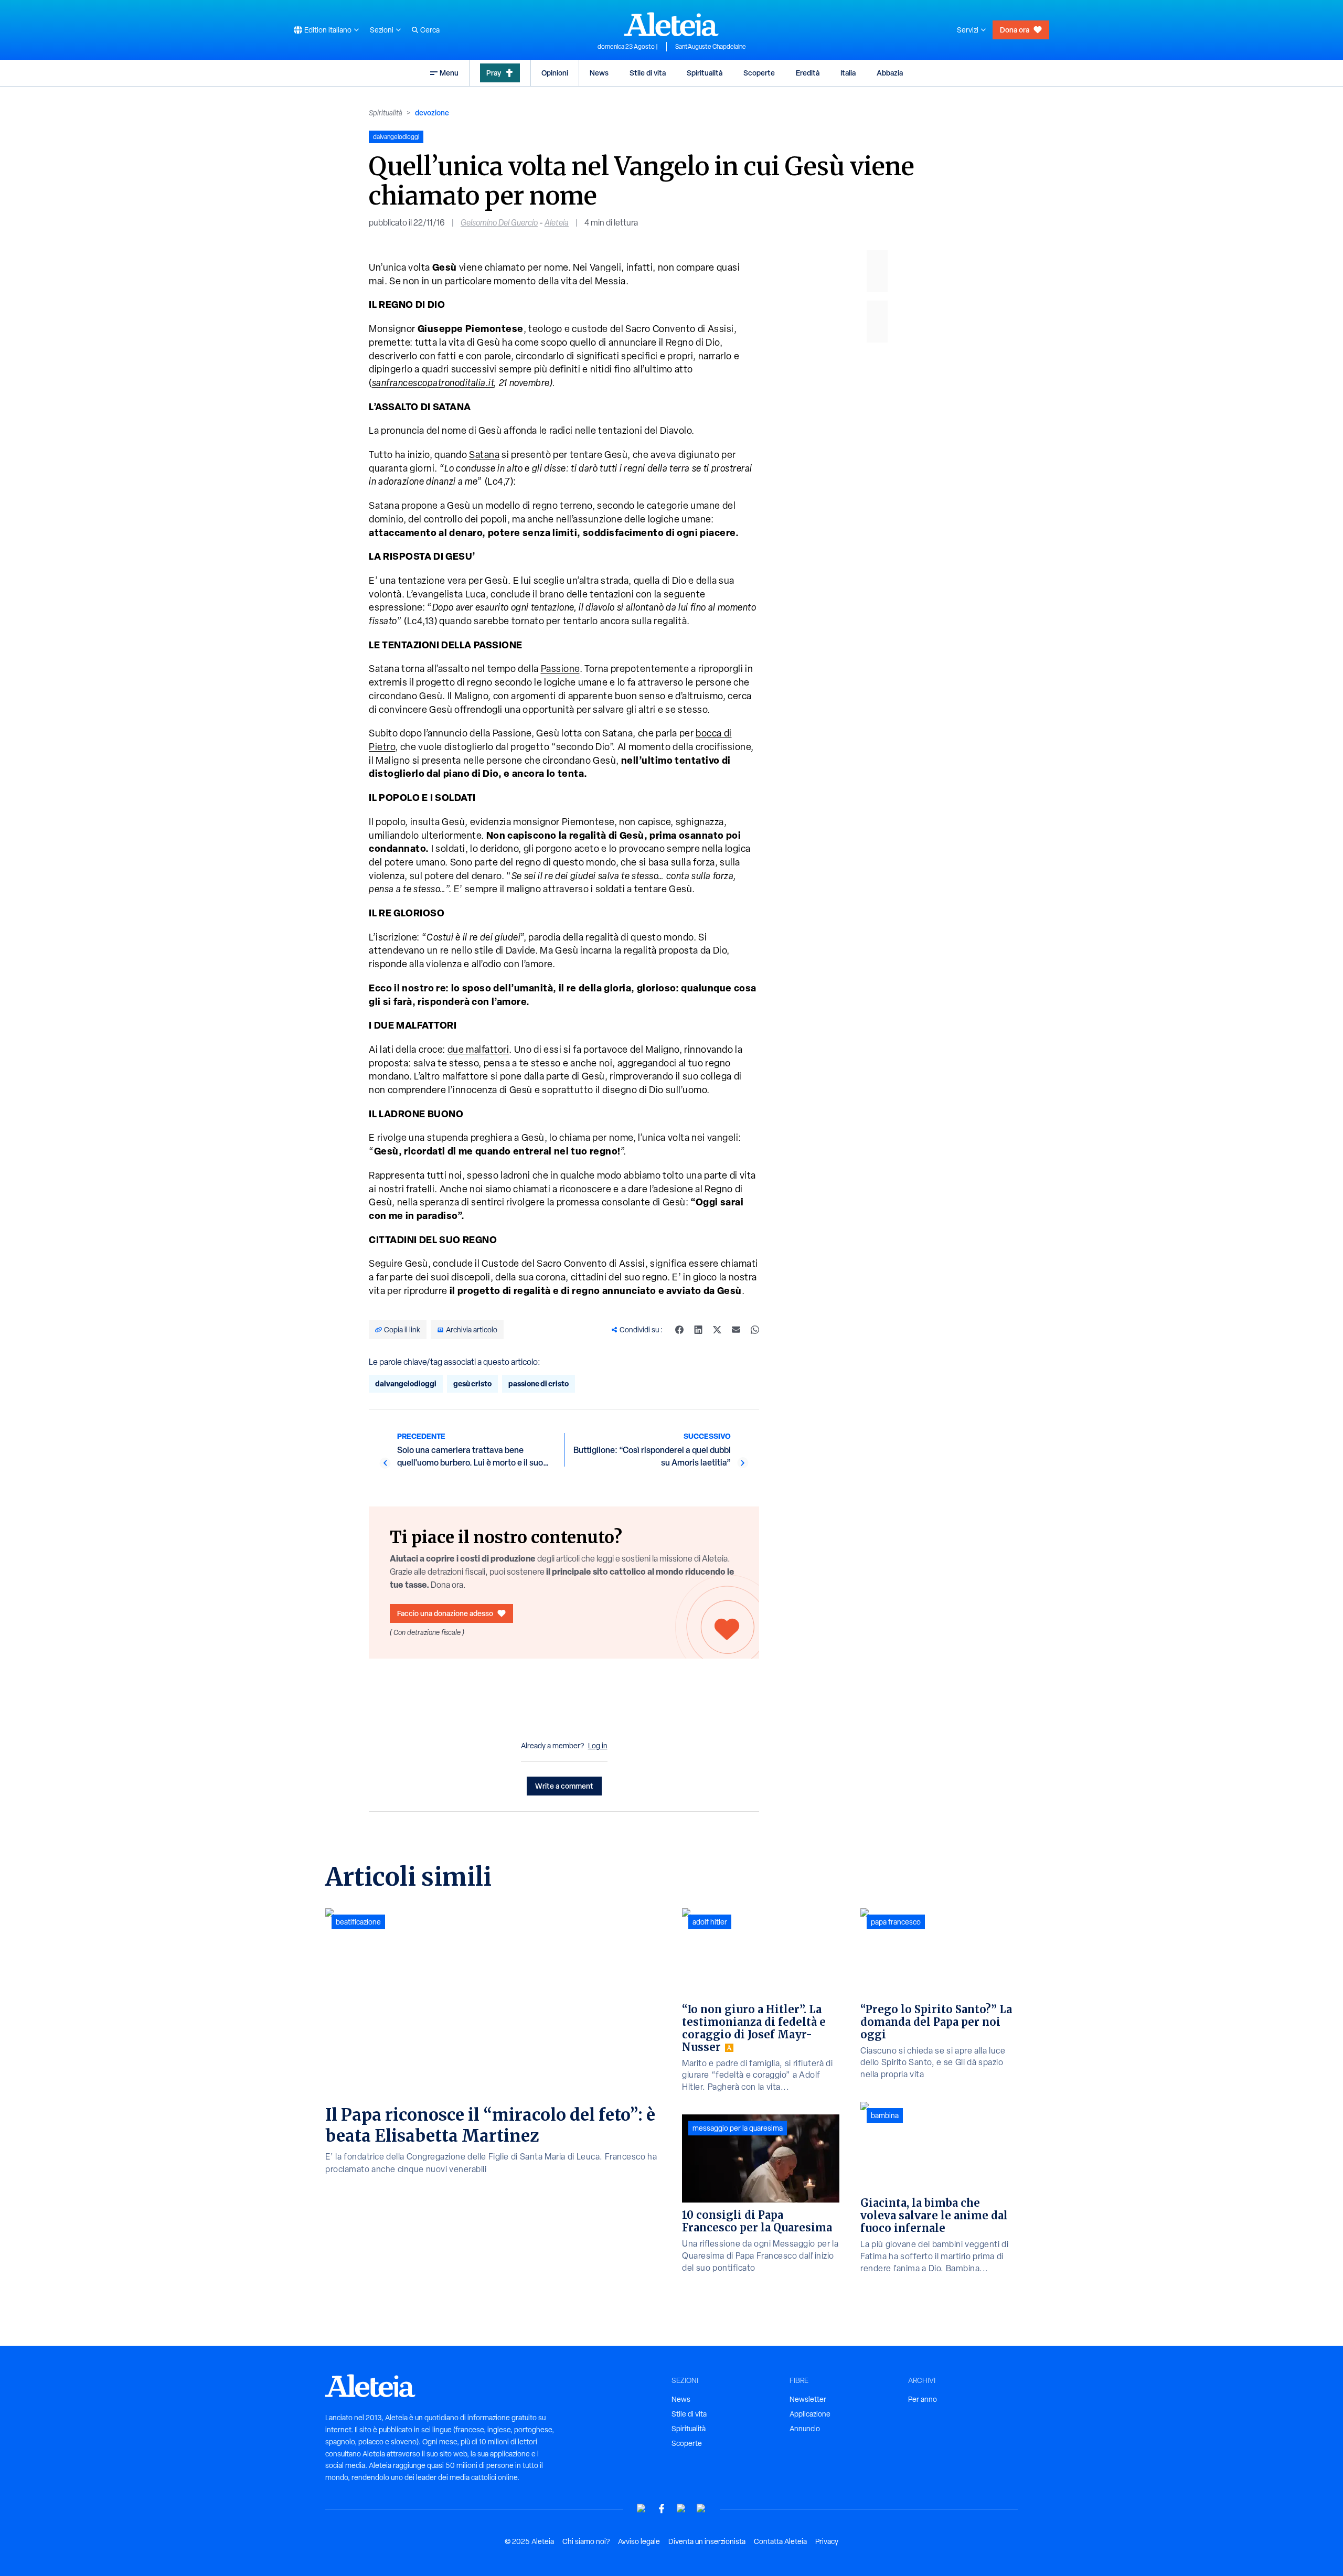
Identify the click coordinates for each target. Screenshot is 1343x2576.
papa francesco (896, 1922)
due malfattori (478, 1049)
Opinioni (555, 73)
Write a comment (564, 1786)
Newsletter (808, 2399)
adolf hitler (710, 1922)
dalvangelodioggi (406, 1383)
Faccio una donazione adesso (445, 1613)
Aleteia (557, 223)
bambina (885, 2115)
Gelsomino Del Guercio (499, 223)
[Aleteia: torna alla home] (671, 24)
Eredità (808, 73)
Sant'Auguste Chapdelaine (711, 47)
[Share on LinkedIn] (698, 1330)
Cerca (430, 30)
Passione (560, 669)
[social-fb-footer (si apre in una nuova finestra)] (662, 2509)
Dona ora (1015, 30)
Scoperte (759, 73)
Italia (848, 73)
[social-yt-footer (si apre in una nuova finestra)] (642, 2509)
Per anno (923, 2399)
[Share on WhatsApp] (755, 1330)
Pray (494, 73)
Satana (484, 455)
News (599, 73)
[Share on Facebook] (679, 1330)
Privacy (827, 2541)
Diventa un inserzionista (707, 2541)
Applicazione (810, 2414)
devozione (432, 113)
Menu (449, 73)
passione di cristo (539, 1383)
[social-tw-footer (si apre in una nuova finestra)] (681, 2509)
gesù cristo (472, 1383)
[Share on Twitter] (717, 1330)
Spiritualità (705, 73)
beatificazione (358, 1922)
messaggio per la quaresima (738, 2128)
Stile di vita (648, 73)
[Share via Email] (736, 1330)
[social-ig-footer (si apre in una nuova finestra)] (701, 2509)
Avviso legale (639, 2541)
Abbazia (890, 73)
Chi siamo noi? (586, 2541)
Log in (598, 1746)
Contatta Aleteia (780, 2541)
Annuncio (805, 2429)
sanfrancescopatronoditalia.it (433, 383)
